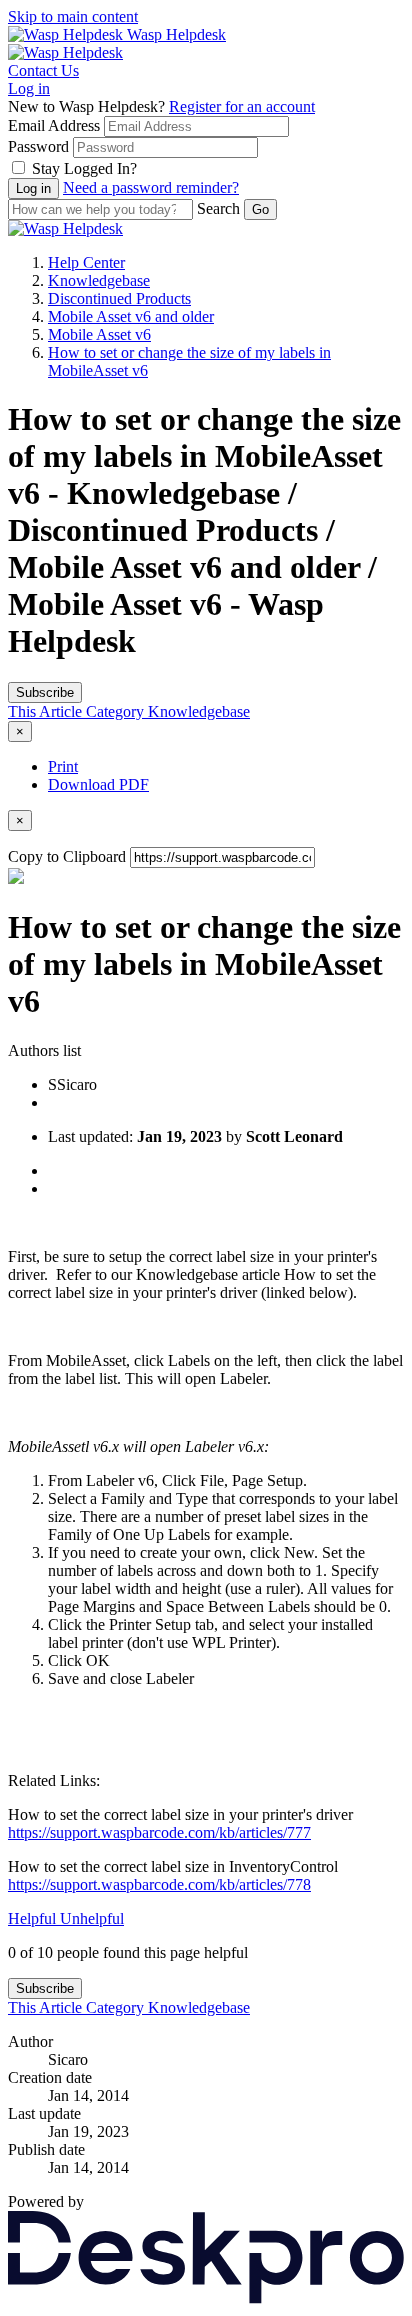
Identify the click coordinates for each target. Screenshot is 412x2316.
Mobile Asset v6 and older (131, 316)
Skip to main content (73, 16)
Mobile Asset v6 (99, 334)
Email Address (54, 125)
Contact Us (43, 70)
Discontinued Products (119, 298)
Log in (29, 88)
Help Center (86, 262)
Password (38, 146)
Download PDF (98, 784)
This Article (47, 711)
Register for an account (242, 106)
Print (63, 766)
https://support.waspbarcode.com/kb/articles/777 (159, 1832)
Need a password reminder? (151, 187)
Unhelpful (92, 1918)
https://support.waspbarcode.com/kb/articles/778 (159, 1884)
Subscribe (45, 692)
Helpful (34, 1918)
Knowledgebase (99, 280)
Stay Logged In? (84, 168)
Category (117, 711)
